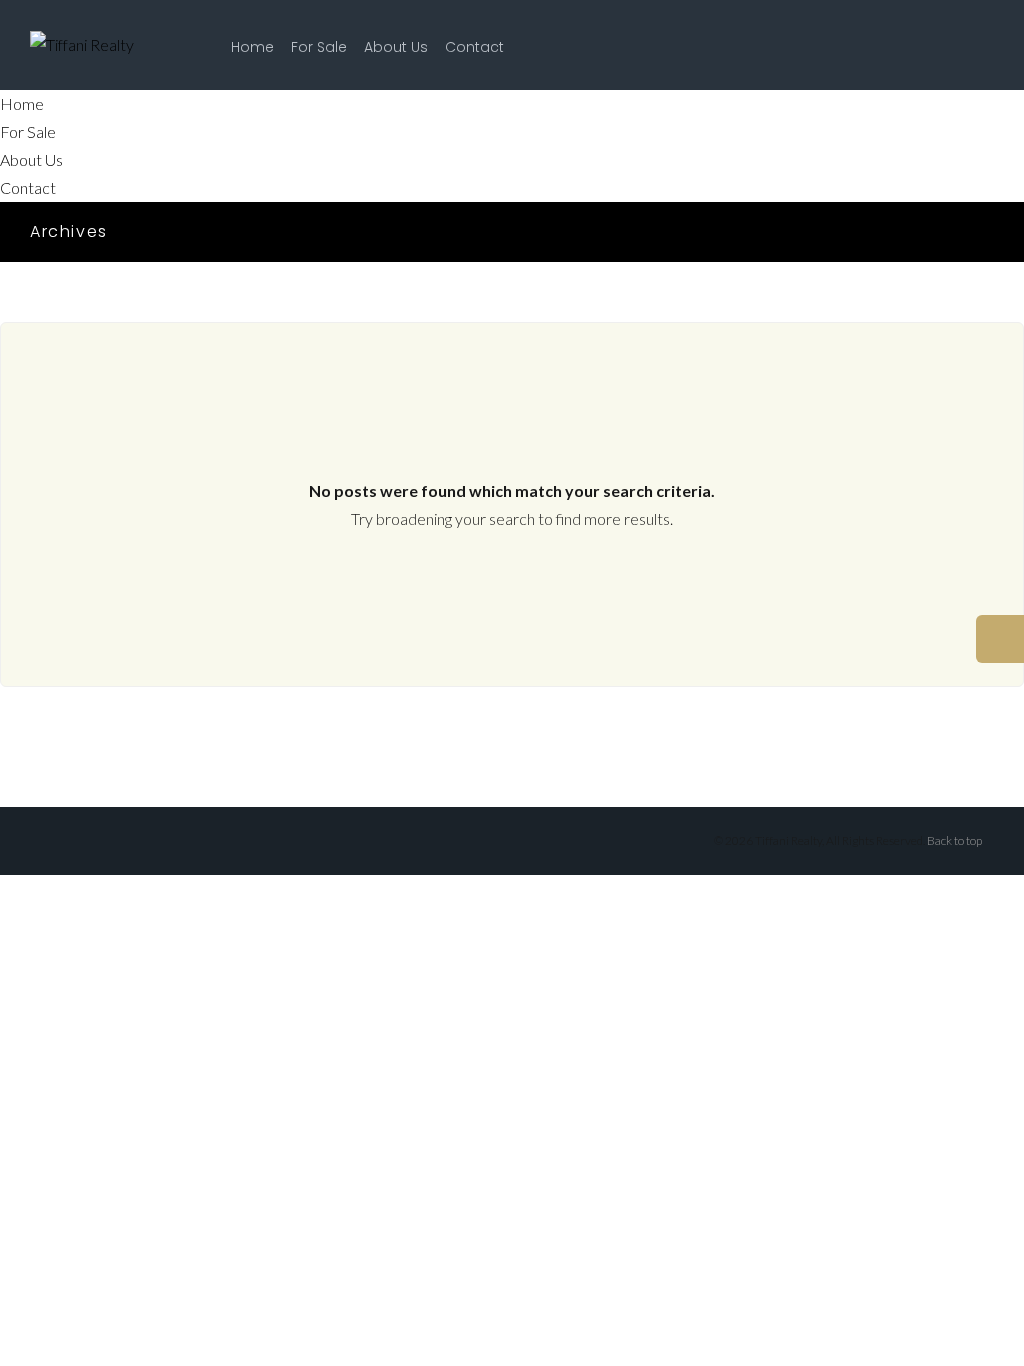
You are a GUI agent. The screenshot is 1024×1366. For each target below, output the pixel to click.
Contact (474, 47)
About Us (396, 47)
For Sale (319, 47)
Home (252, 47)
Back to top (954, 840)
